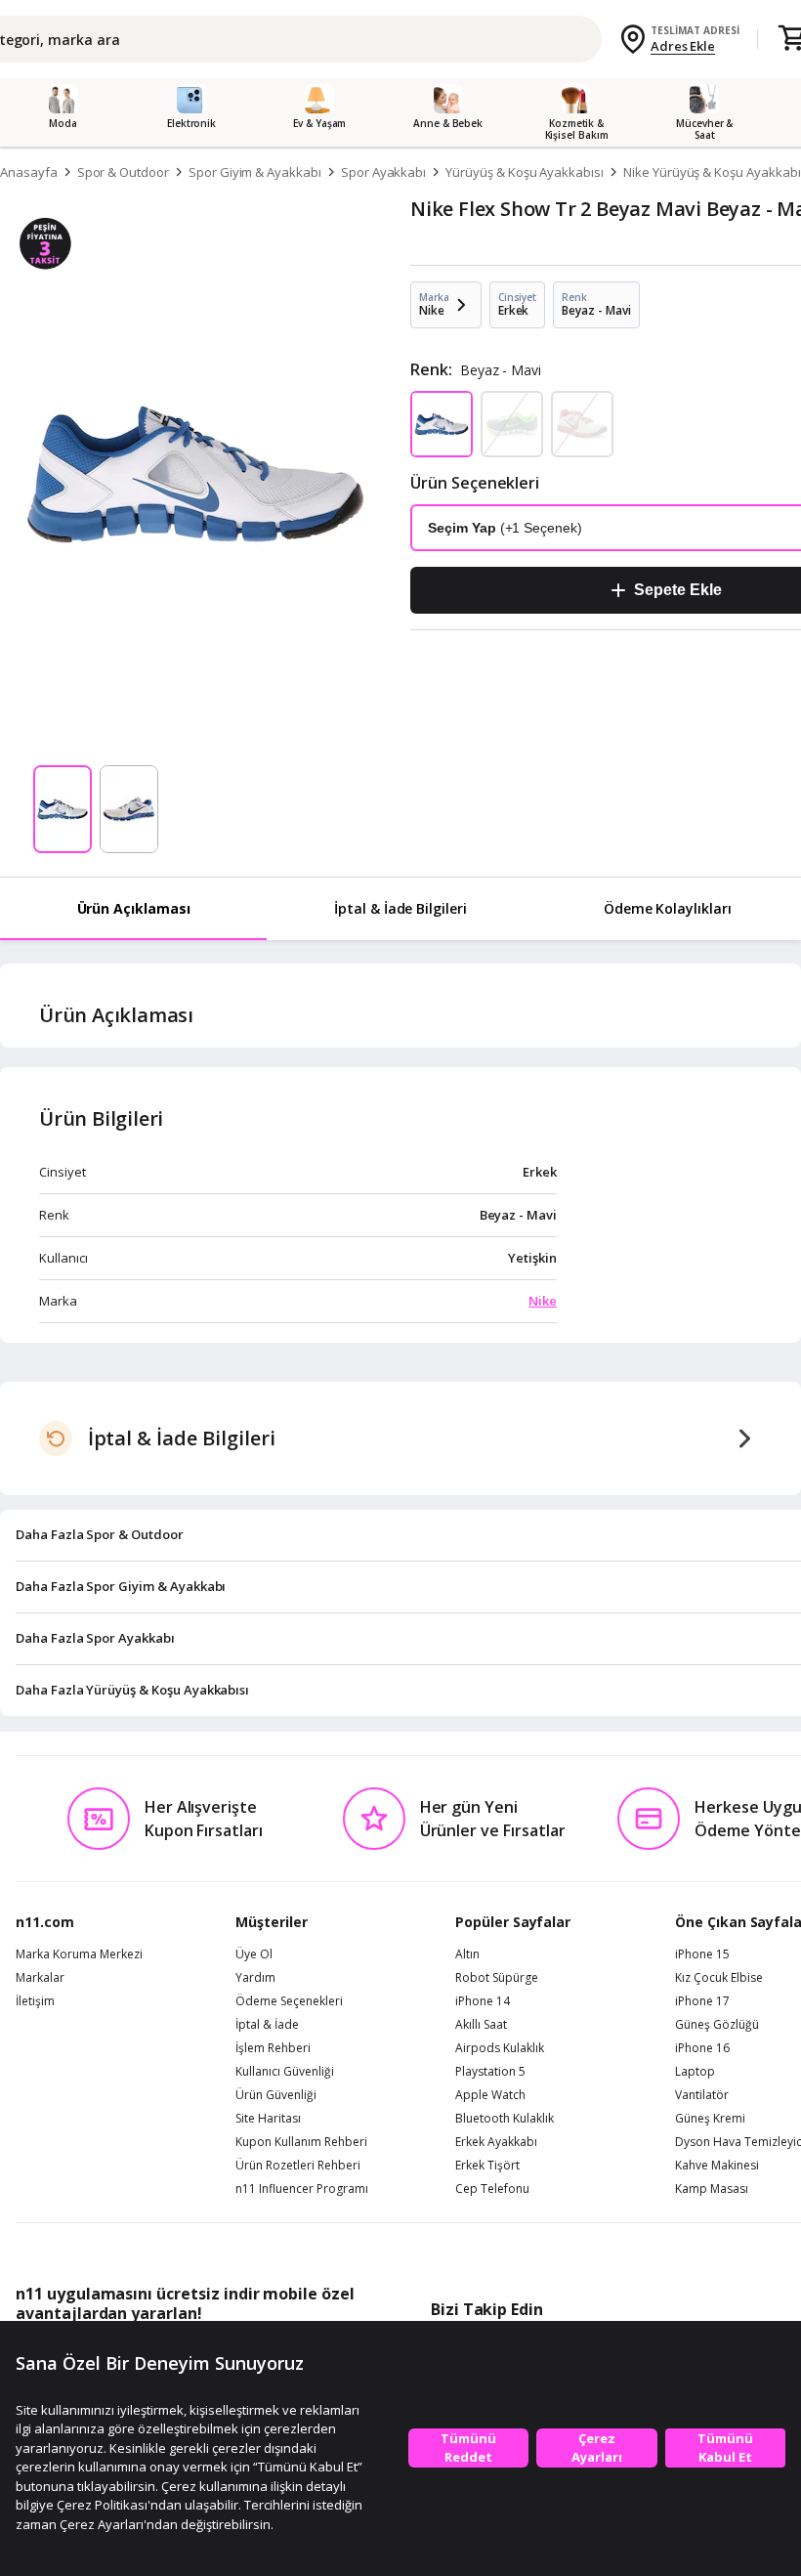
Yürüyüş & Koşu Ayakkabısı (525, 172)
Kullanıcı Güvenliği (285, 2072)
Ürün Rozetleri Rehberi (298, 2166)
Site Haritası (268, 2119)
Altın (467, 1954)
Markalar (40, 1978)
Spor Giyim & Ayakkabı (255, 172)
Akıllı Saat (481, 2025)
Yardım (255, 1978)
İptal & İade (267, 2025)
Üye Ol (254, 1954)
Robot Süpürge (497, 1978)
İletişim (35, 2001)
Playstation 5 (490, 2072)
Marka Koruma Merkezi (79, 1954)
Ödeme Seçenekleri (289, 2001)
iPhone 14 (483, 2001)
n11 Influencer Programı (302, 2189)
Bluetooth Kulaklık (505, 2119)
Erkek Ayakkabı (496, 2142)
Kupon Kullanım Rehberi (301, 2142)
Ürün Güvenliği (276, 2095)
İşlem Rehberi (273, 2048)
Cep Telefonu (492, 2189)
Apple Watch (490, 2095)
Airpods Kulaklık (500, 2048)
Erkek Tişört (487, 2166)
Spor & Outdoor (123, 172)
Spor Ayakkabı (383, 172)
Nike (543, 1301)
